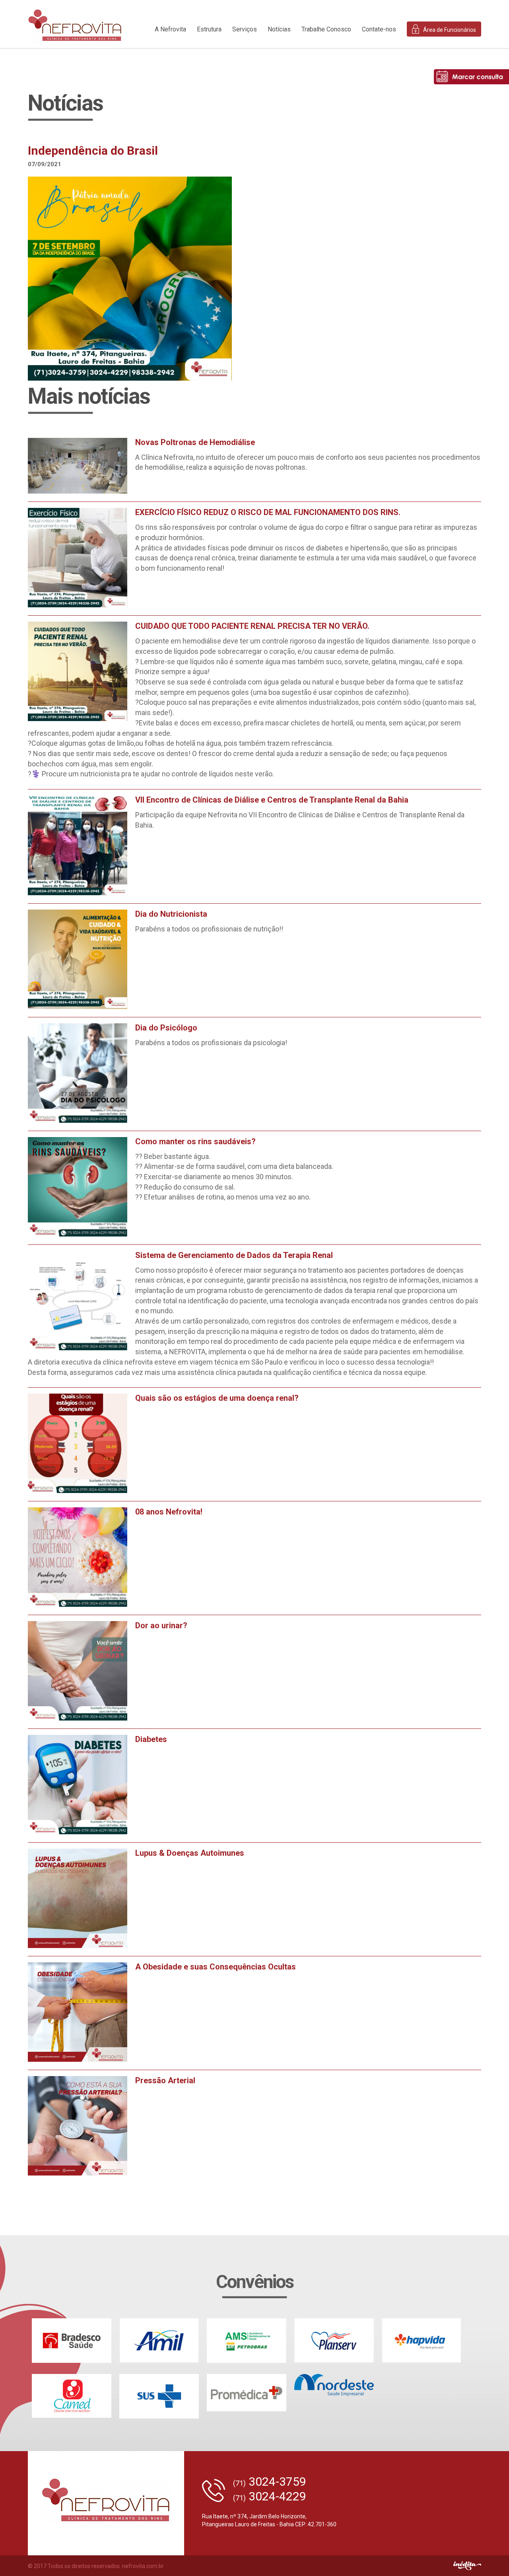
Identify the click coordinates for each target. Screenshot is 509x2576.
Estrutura (209, 29)
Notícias (279, 29)
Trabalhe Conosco (326, 29)
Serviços (245, 29)
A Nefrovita (170, 29)
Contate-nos (379, 29)
